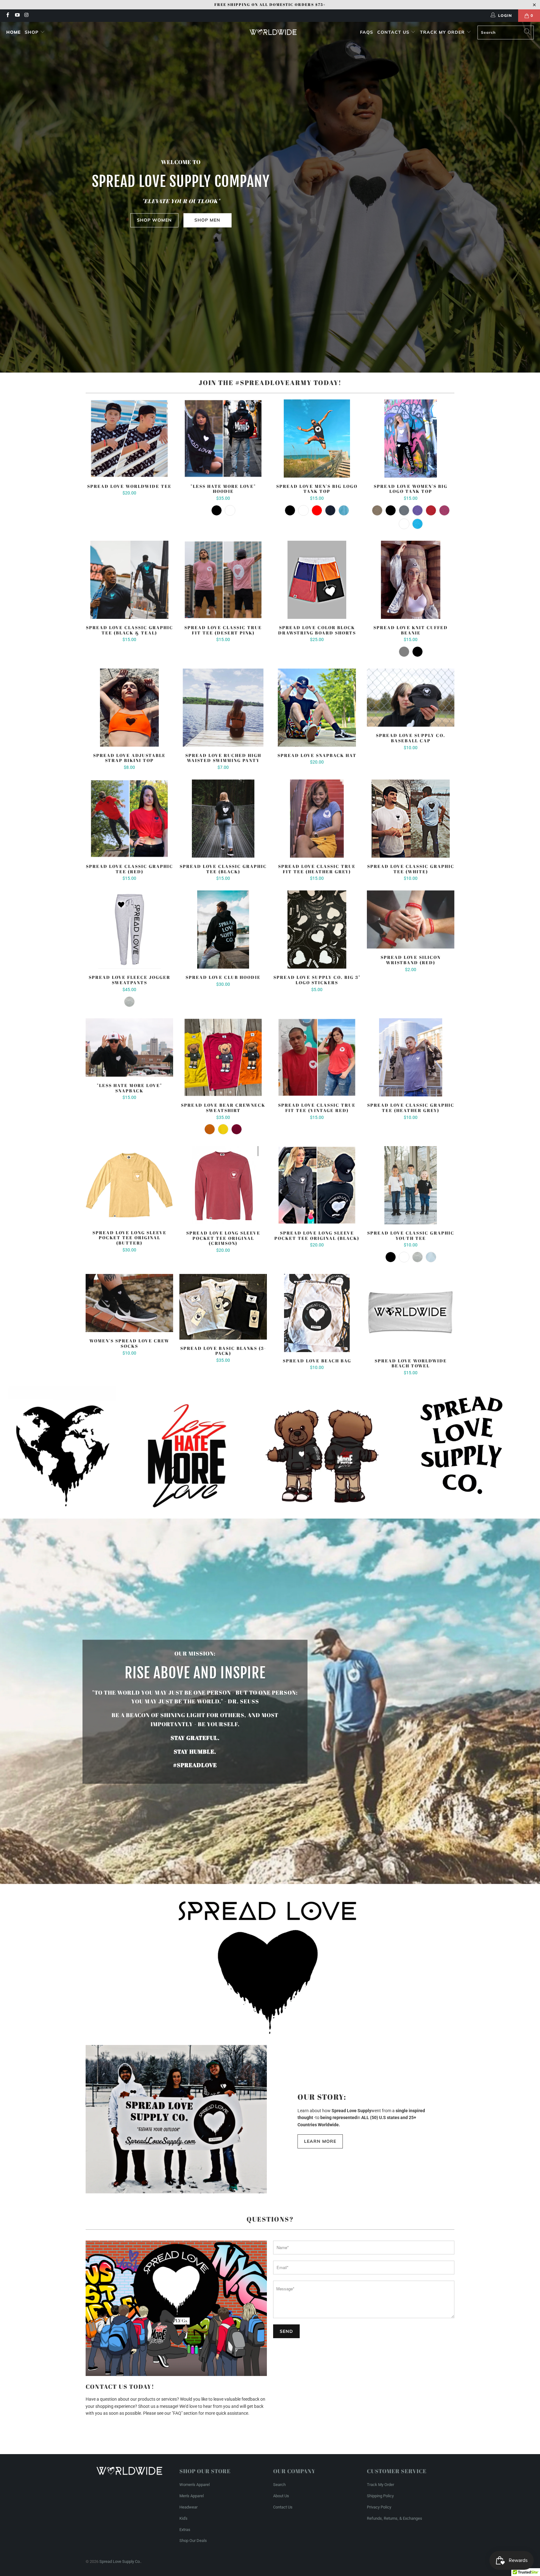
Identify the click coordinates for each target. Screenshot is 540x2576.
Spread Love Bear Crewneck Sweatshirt (223, 1057)
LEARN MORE (320, 2141)
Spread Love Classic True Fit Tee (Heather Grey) (317, 819)
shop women (154, 220)
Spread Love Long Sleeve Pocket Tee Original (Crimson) (223, 1185)
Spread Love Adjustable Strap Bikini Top (129, 708)
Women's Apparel (195, 2485)
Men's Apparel (192, 2496)
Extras (185, 2530)
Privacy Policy (379, 2507)
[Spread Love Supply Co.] (273, 32)
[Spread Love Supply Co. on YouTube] (17, 16)
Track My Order (443, 32)
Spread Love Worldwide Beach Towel (411, 1313)
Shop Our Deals (193, 2541)
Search (279, 2485)
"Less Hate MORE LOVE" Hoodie (223, 439)
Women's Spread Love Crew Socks (129, 1303)
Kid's (183, 2518)
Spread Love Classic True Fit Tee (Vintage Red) (317, 1057)
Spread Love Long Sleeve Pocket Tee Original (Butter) (129, 1185)
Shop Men (207, 220)
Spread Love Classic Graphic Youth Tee (411, 1185)
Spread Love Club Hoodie (223, 930)
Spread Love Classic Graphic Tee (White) (411, 819)
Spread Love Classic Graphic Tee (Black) (223, 819)
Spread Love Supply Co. (120, 2561)
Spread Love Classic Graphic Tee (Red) (129, 819)
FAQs (367, 32)
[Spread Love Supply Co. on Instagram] (26, 16)
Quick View (129, 452)
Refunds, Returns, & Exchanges (395, 2518)
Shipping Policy (380, 2496)
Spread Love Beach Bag (317, 1313)
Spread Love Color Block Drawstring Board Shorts (317, 580)
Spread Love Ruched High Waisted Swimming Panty (223, 708)
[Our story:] (176, 2119)
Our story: (322, 2097)
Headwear (188, 2507)
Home (13, 32)
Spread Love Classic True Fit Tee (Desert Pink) (223, 580)
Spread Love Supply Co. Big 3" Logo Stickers (317, 930)
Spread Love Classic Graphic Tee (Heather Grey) (411, 1057)
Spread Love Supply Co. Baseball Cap (411, 698)
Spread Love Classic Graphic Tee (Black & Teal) (129, 580)
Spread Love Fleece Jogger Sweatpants (129, 930)
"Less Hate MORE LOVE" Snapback (129, 1047)
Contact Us (394, 32)
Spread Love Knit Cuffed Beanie (411, 580)
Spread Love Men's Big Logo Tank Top (317, 439)
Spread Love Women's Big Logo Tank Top (411, 439)
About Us (281, 2496)
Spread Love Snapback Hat (317, 708)
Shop (32, 32)
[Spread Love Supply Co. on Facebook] (7, 16)
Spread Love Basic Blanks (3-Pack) (223, 1307)
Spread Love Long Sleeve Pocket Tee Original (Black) (317, 1185)
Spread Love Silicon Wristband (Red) (411, 920)
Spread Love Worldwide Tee (129, 439)
